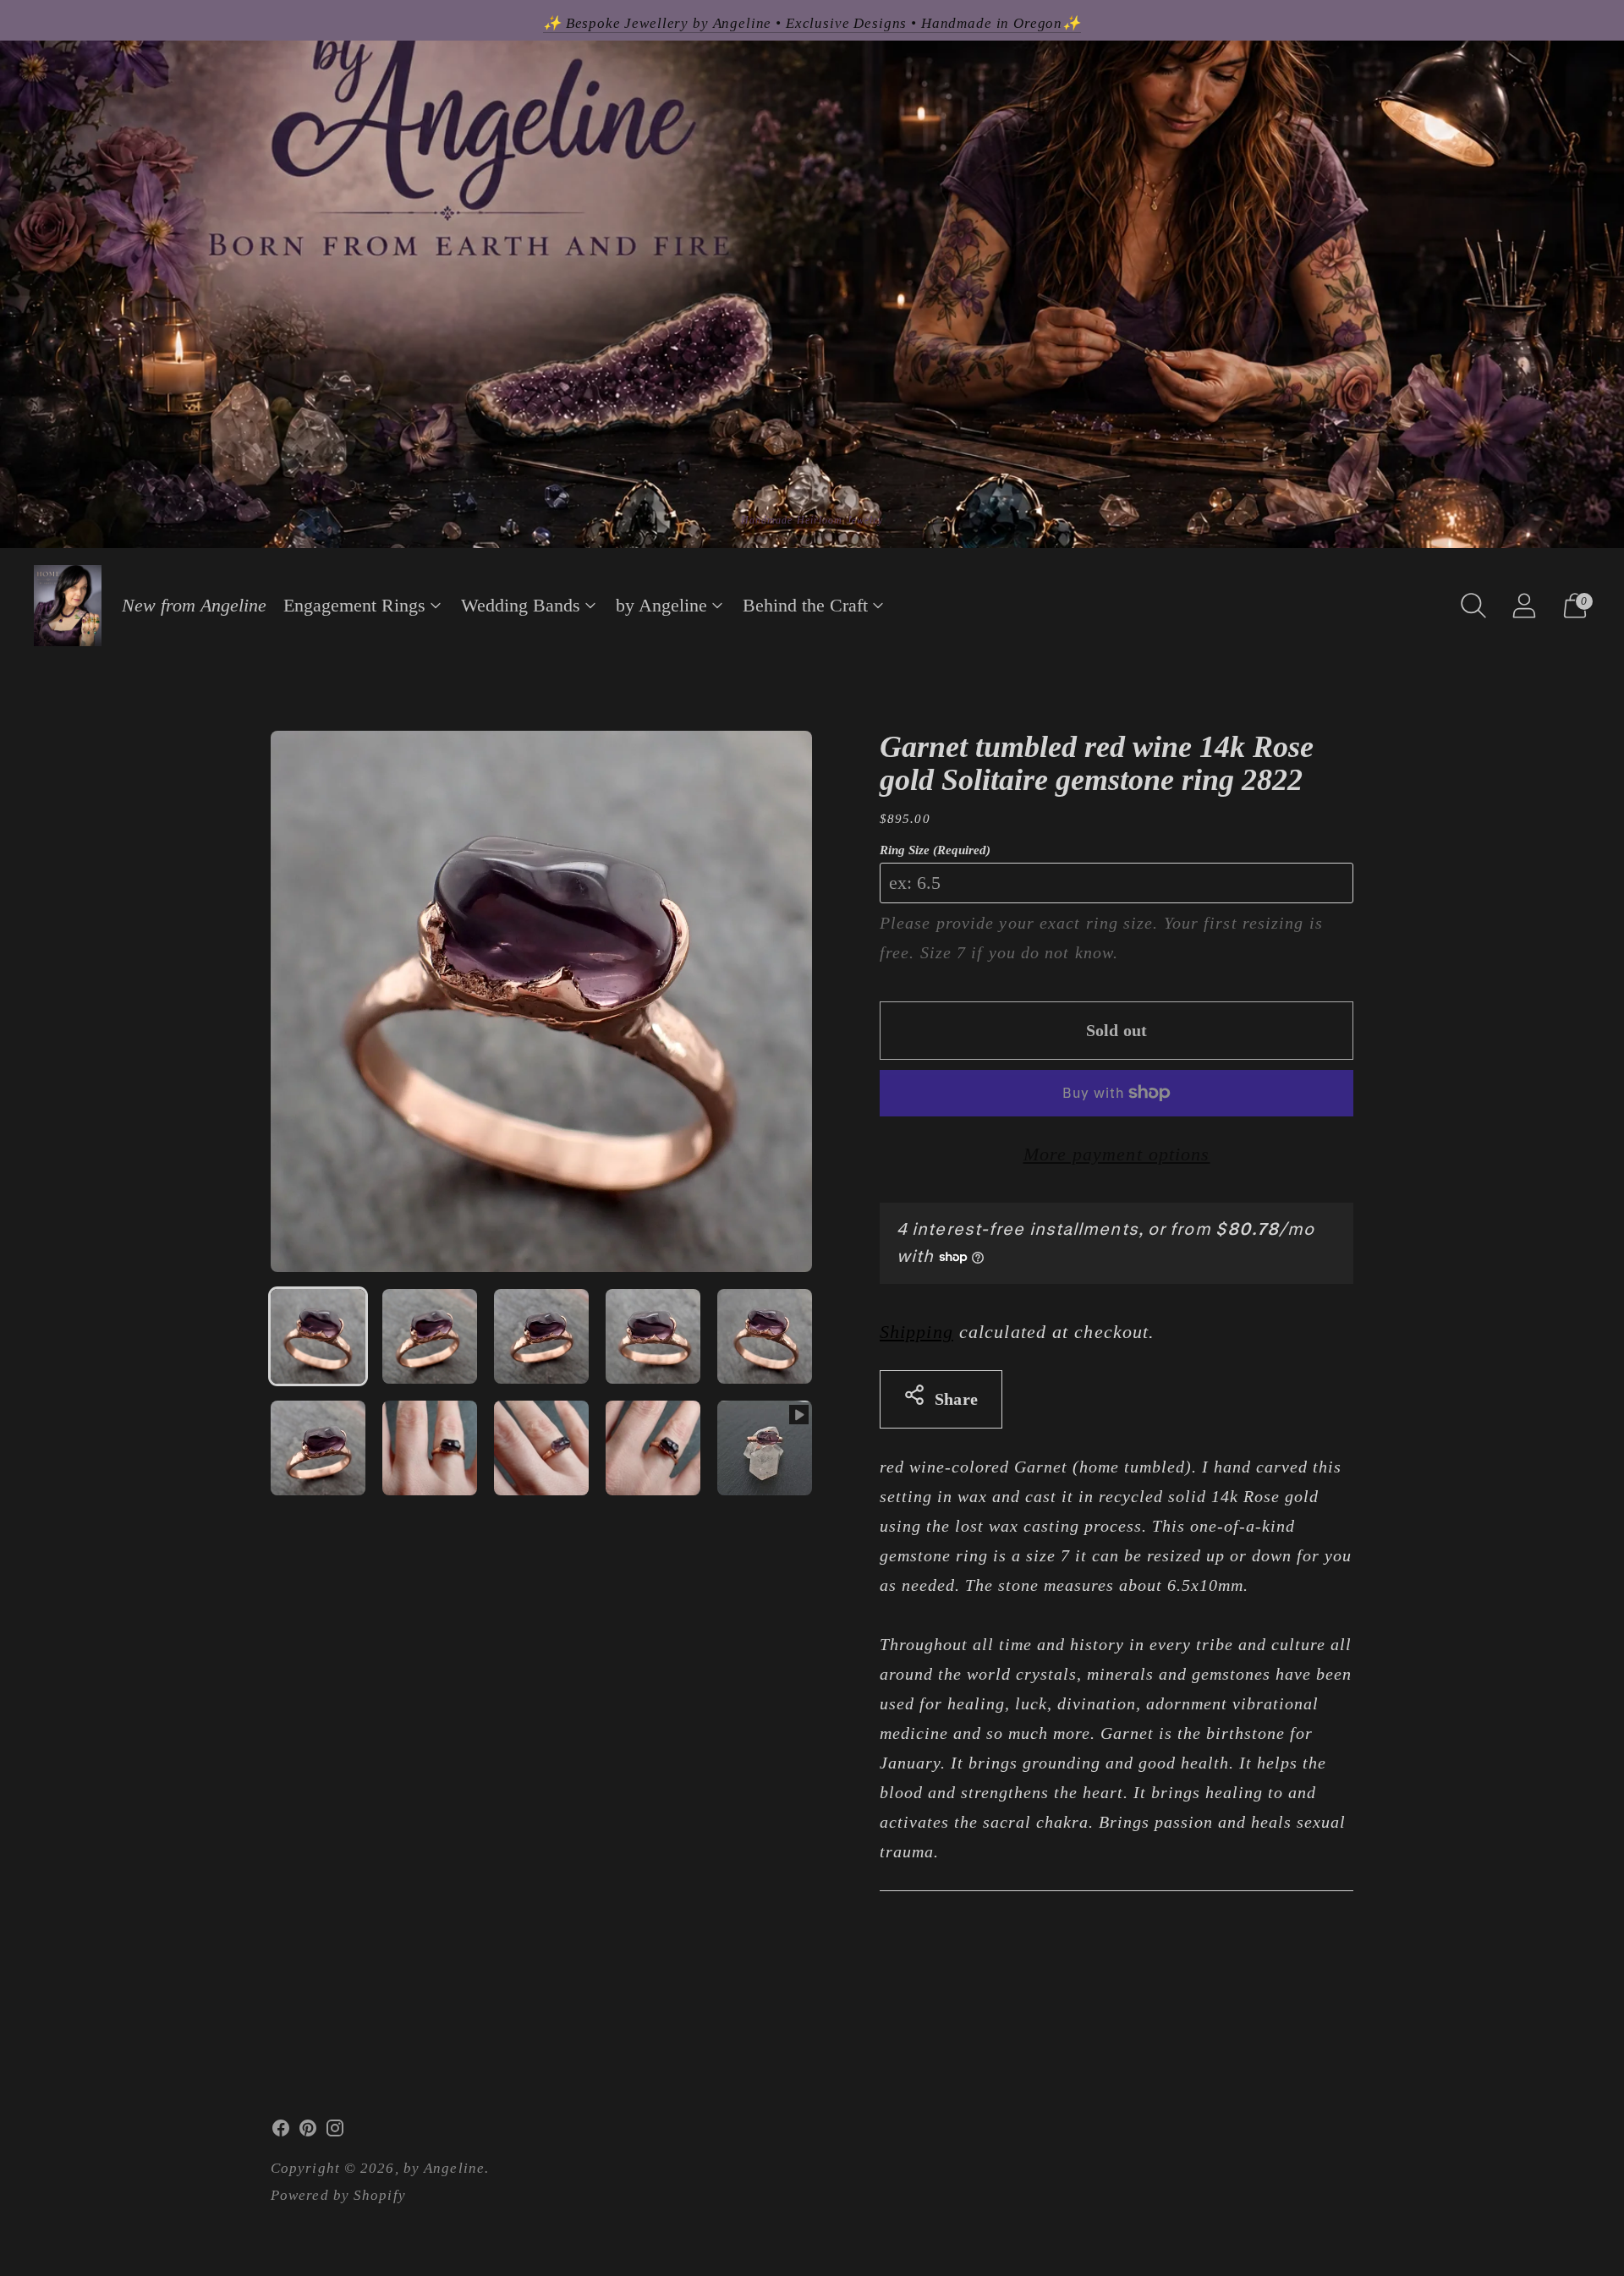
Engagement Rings (354, 605)
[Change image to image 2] (430, 1336)
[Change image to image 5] (765, 1336)
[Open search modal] (1473, 606)
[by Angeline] (68, 606)
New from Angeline (194, 605)
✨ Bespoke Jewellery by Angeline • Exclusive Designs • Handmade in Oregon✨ (812, 23)
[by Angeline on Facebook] (281, 2132)
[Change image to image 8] (541, 1448)
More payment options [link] (1117, 1154)
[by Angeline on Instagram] (335, 2132)
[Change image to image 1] (318, 1336)
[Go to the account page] (1524, 606)
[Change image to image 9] (653, 1448)
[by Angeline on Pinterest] (308, 2132)
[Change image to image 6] (318, 1448)
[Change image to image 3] (541, 1336)
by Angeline (661, 605)
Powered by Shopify (338, 2195)
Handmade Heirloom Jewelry (812, 520)
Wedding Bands (521, 605)
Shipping (916, 1332)
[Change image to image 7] (430, 1448)
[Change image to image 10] (765, 1448)
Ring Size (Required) (935, 850)
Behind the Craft (805, 605)
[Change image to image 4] (653, 1336)
